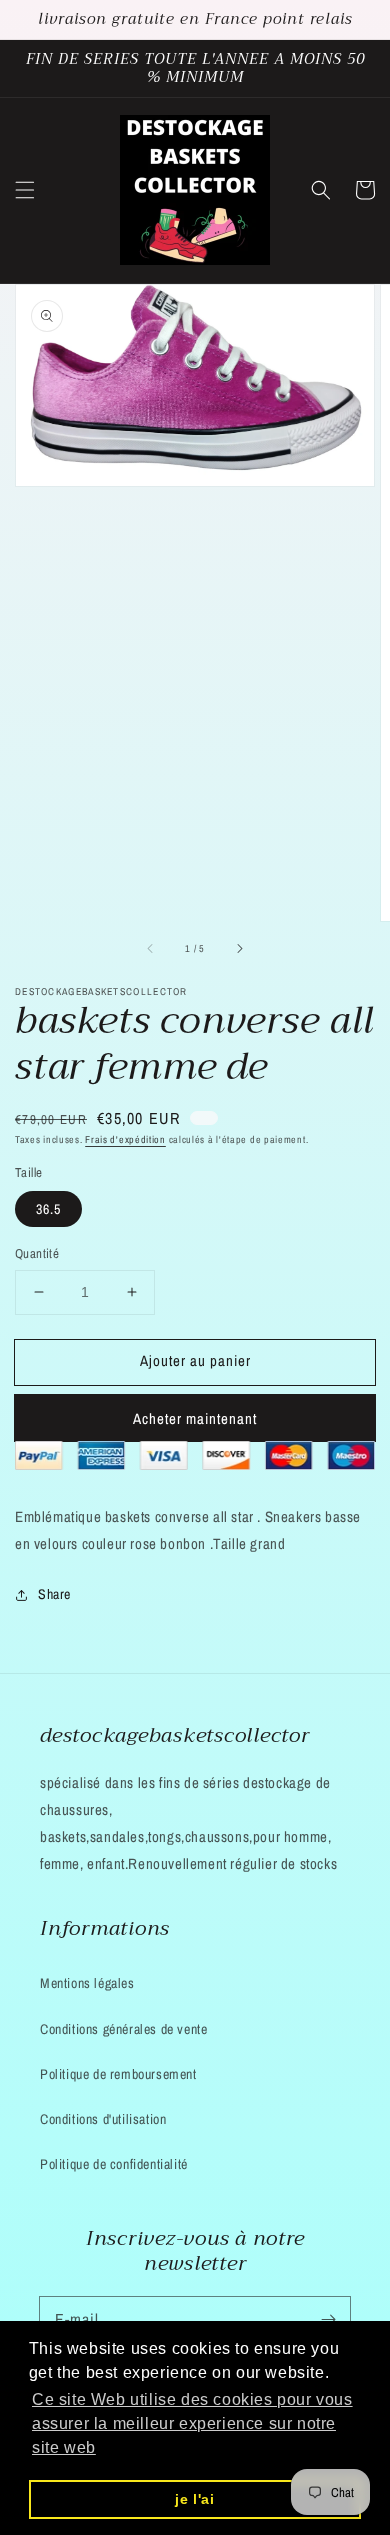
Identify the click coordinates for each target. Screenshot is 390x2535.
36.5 (48, 1209)
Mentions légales (87, 1983)
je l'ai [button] (194, 2499)
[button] (25, 190)
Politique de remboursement (118, 2074)
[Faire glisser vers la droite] (239, 949)
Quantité (37, 1253)
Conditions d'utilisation (103, 2119)
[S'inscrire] (328, 2319)
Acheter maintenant (195, 1418)
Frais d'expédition (125, 1139)
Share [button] (54, 1594)
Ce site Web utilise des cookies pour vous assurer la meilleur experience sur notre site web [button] (192, 2423)
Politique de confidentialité (114, 2164)
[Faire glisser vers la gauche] (151, 949)
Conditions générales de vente (123, 2029)
